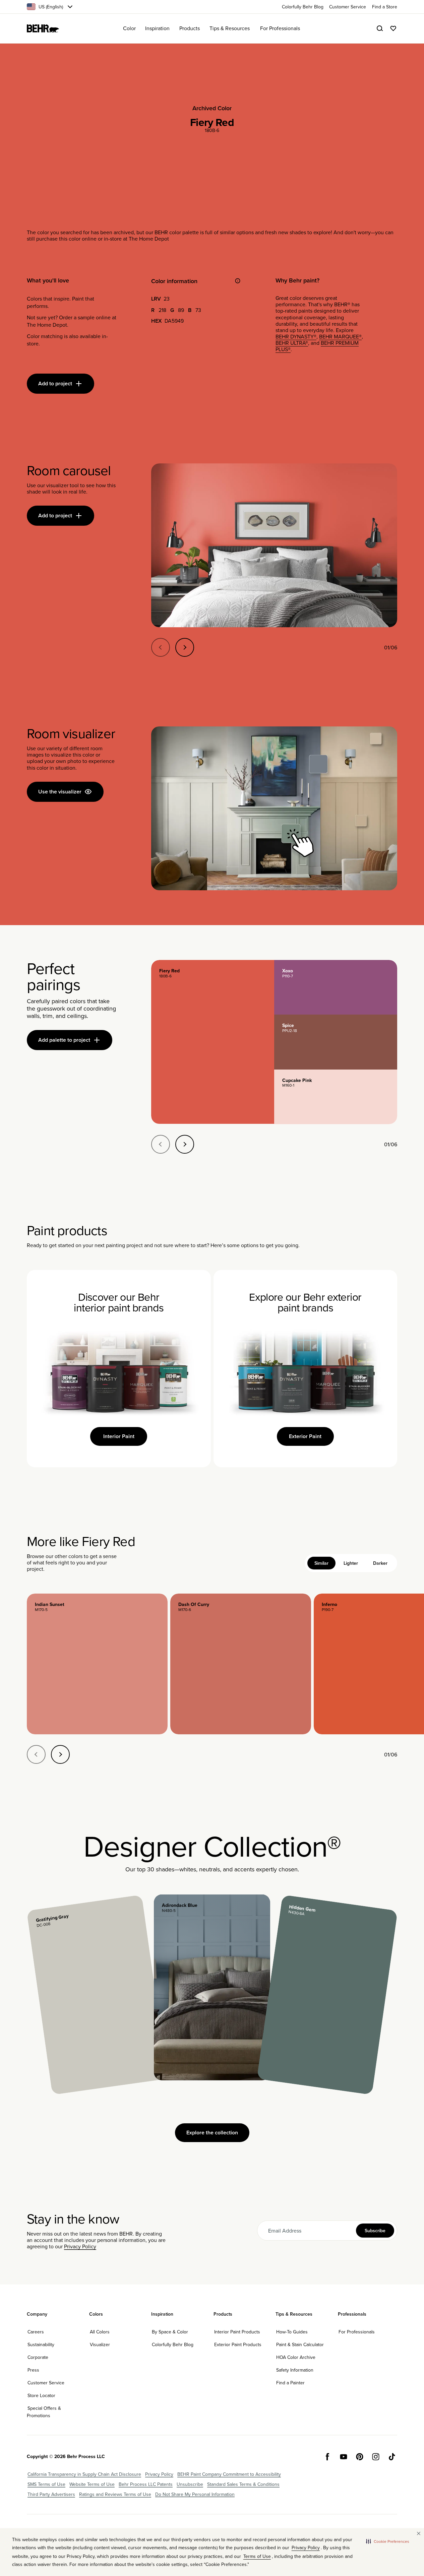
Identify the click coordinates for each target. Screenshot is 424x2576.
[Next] (185, 647)
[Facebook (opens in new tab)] (327, 2457)
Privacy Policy (80, 2246)
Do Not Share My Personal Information (195, 2494)
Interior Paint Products (237, 2332)
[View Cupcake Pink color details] (336, 1097)
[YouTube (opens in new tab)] (344, 2457)
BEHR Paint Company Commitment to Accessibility (229, 2474)
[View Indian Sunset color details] (97, 1664)
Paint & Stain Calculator (300, 2344)
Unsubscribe (190, 2484)
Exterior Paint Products (238, 2344)
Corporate (38, 2357)
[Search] (380, 28)
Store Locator (41, 2395)
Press (33, 2370)
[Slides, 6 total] (274, 545)
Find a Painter (290, 2383)
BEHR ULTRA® (292, 343)
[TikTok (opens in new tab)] (392, 2457)
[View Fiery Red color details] (213, 1042)
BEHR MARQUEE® (340, 336)
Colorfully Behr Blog (173, 2344)
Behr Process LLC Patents (146, 2484)
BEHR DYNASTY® (296, 336)
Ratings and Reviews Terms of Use (115, 2494)
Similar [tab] (321, 1563)
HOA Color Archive (296, 2357)
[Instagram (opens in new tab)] (376, 2457)
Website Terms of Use (92, 2484)
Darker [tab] (380, 1563)
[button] (388, 2541)
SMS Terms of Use (46, 2484)
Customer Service (46, 2383)
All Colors (100, 2332)
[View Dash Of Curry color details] (241, 1664)
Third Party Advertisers (51, 2494)
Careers (36, 2332)
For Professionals (357, 2332)
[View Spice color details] (336, 1042)
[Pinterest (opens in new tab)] (360, 2457)
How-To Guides (292, 2332)
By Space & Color (170, 2332)
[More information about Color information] (238, 281)
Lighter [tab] (351, 1563)
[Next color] (60, 1754)
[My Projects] (393, 28)
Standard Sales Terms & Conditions (243, 2484)
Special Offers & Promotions (44, 2412)
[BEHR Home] (43, 28)
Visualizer (100, 2344)
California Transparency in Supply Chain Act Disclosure (84, 2474)
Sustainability (41, 2344)
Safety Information (295, 2370)
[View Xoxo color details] (336, 987)
